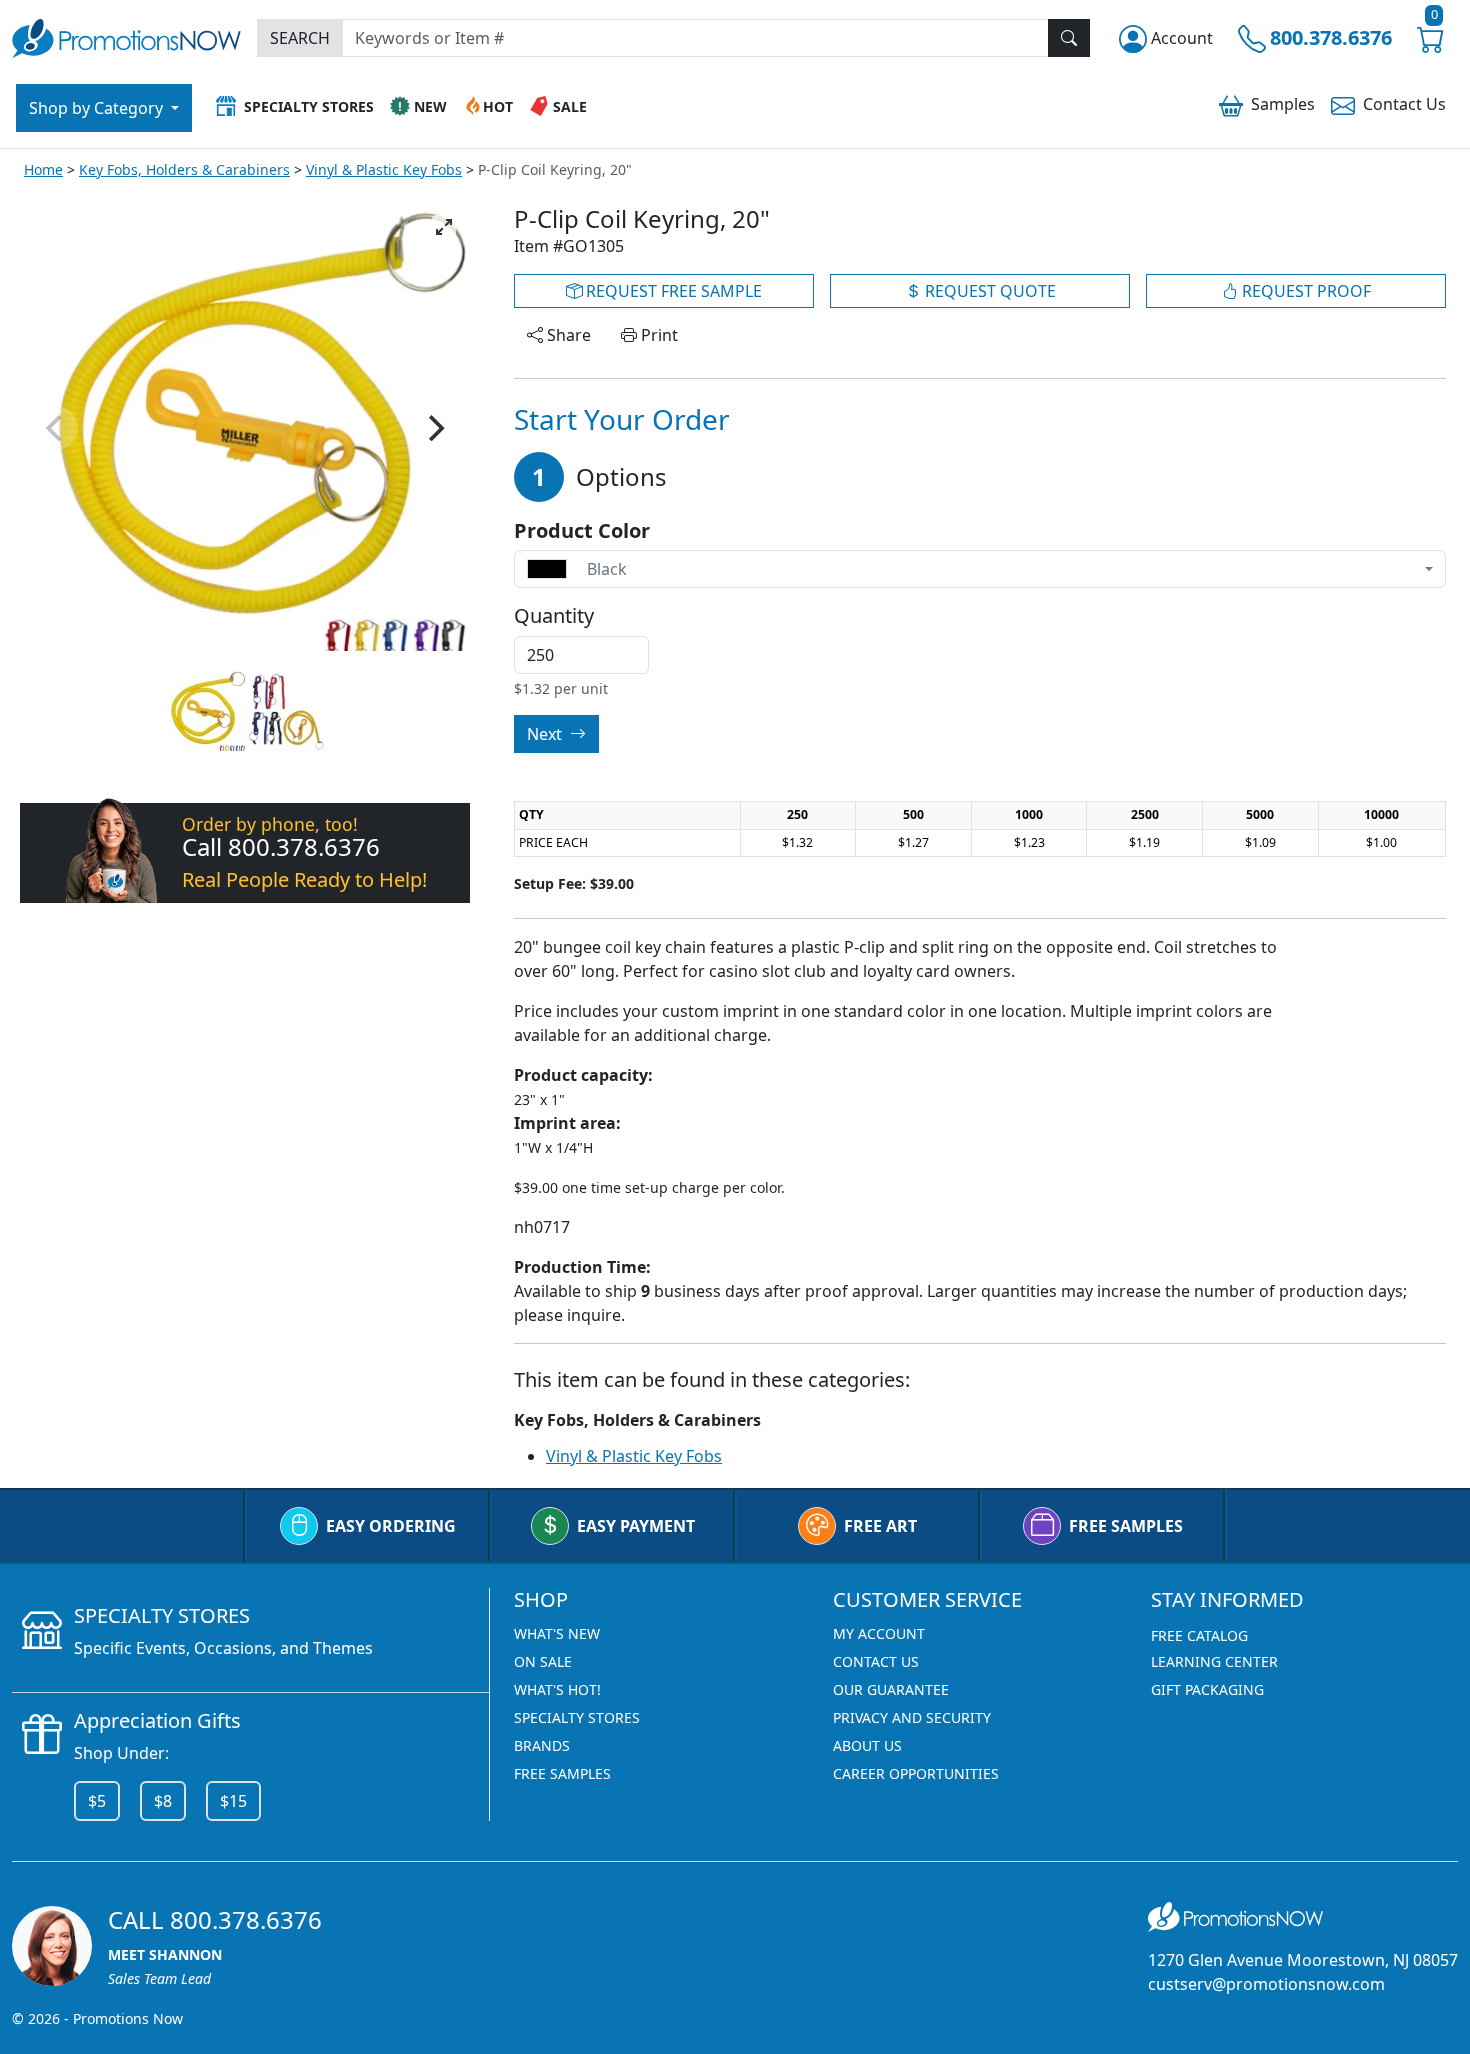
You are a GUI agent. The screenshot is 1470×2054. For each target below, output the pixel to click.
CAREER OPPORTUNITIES (916, 1773)
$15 (233, 1801)
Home (43, 169)
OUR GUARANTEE (891, 1689)
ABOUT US (867, 1745)
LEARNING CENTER (1214, 1661)
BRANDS (542, 1745)
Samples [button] (1283, 104)
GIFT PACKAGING (1207, 1689)
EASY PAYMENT (636, 1526)
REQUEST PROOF (1304, 291)
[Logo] (126, 35)
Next (546, 734)
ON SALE (543, 1661)
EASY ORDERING (391, 1526)
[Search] (1069, 38)
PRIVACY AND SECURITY (912, 1717)
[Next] (434, 428)
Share (567, 335)
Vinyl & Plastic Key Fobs (384, 169)
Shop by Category (98, 108)
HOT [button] (498, 106)
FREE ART (880, 1526)
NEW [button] (430, 106)
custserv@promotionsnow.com (1266, 1984)
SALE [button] (570, 106)
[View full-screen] (444, 227)
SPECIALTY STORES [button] (309, 106)
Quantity (554, 616)
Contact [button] (1404, 104)
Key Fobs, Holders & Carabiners (184, 169)
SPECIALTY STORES (577, 1717)
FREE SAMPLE (672, 291)
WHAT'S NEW (557, 1633)
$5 (97, 1801)
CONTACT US (876, 1661)
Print (657, 335)
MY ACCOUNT (879, 1633)
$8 (163, 1801)
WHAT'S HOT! (557, 1689)
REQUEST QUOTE (988, 291)
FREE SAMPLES (1126, 1526)
